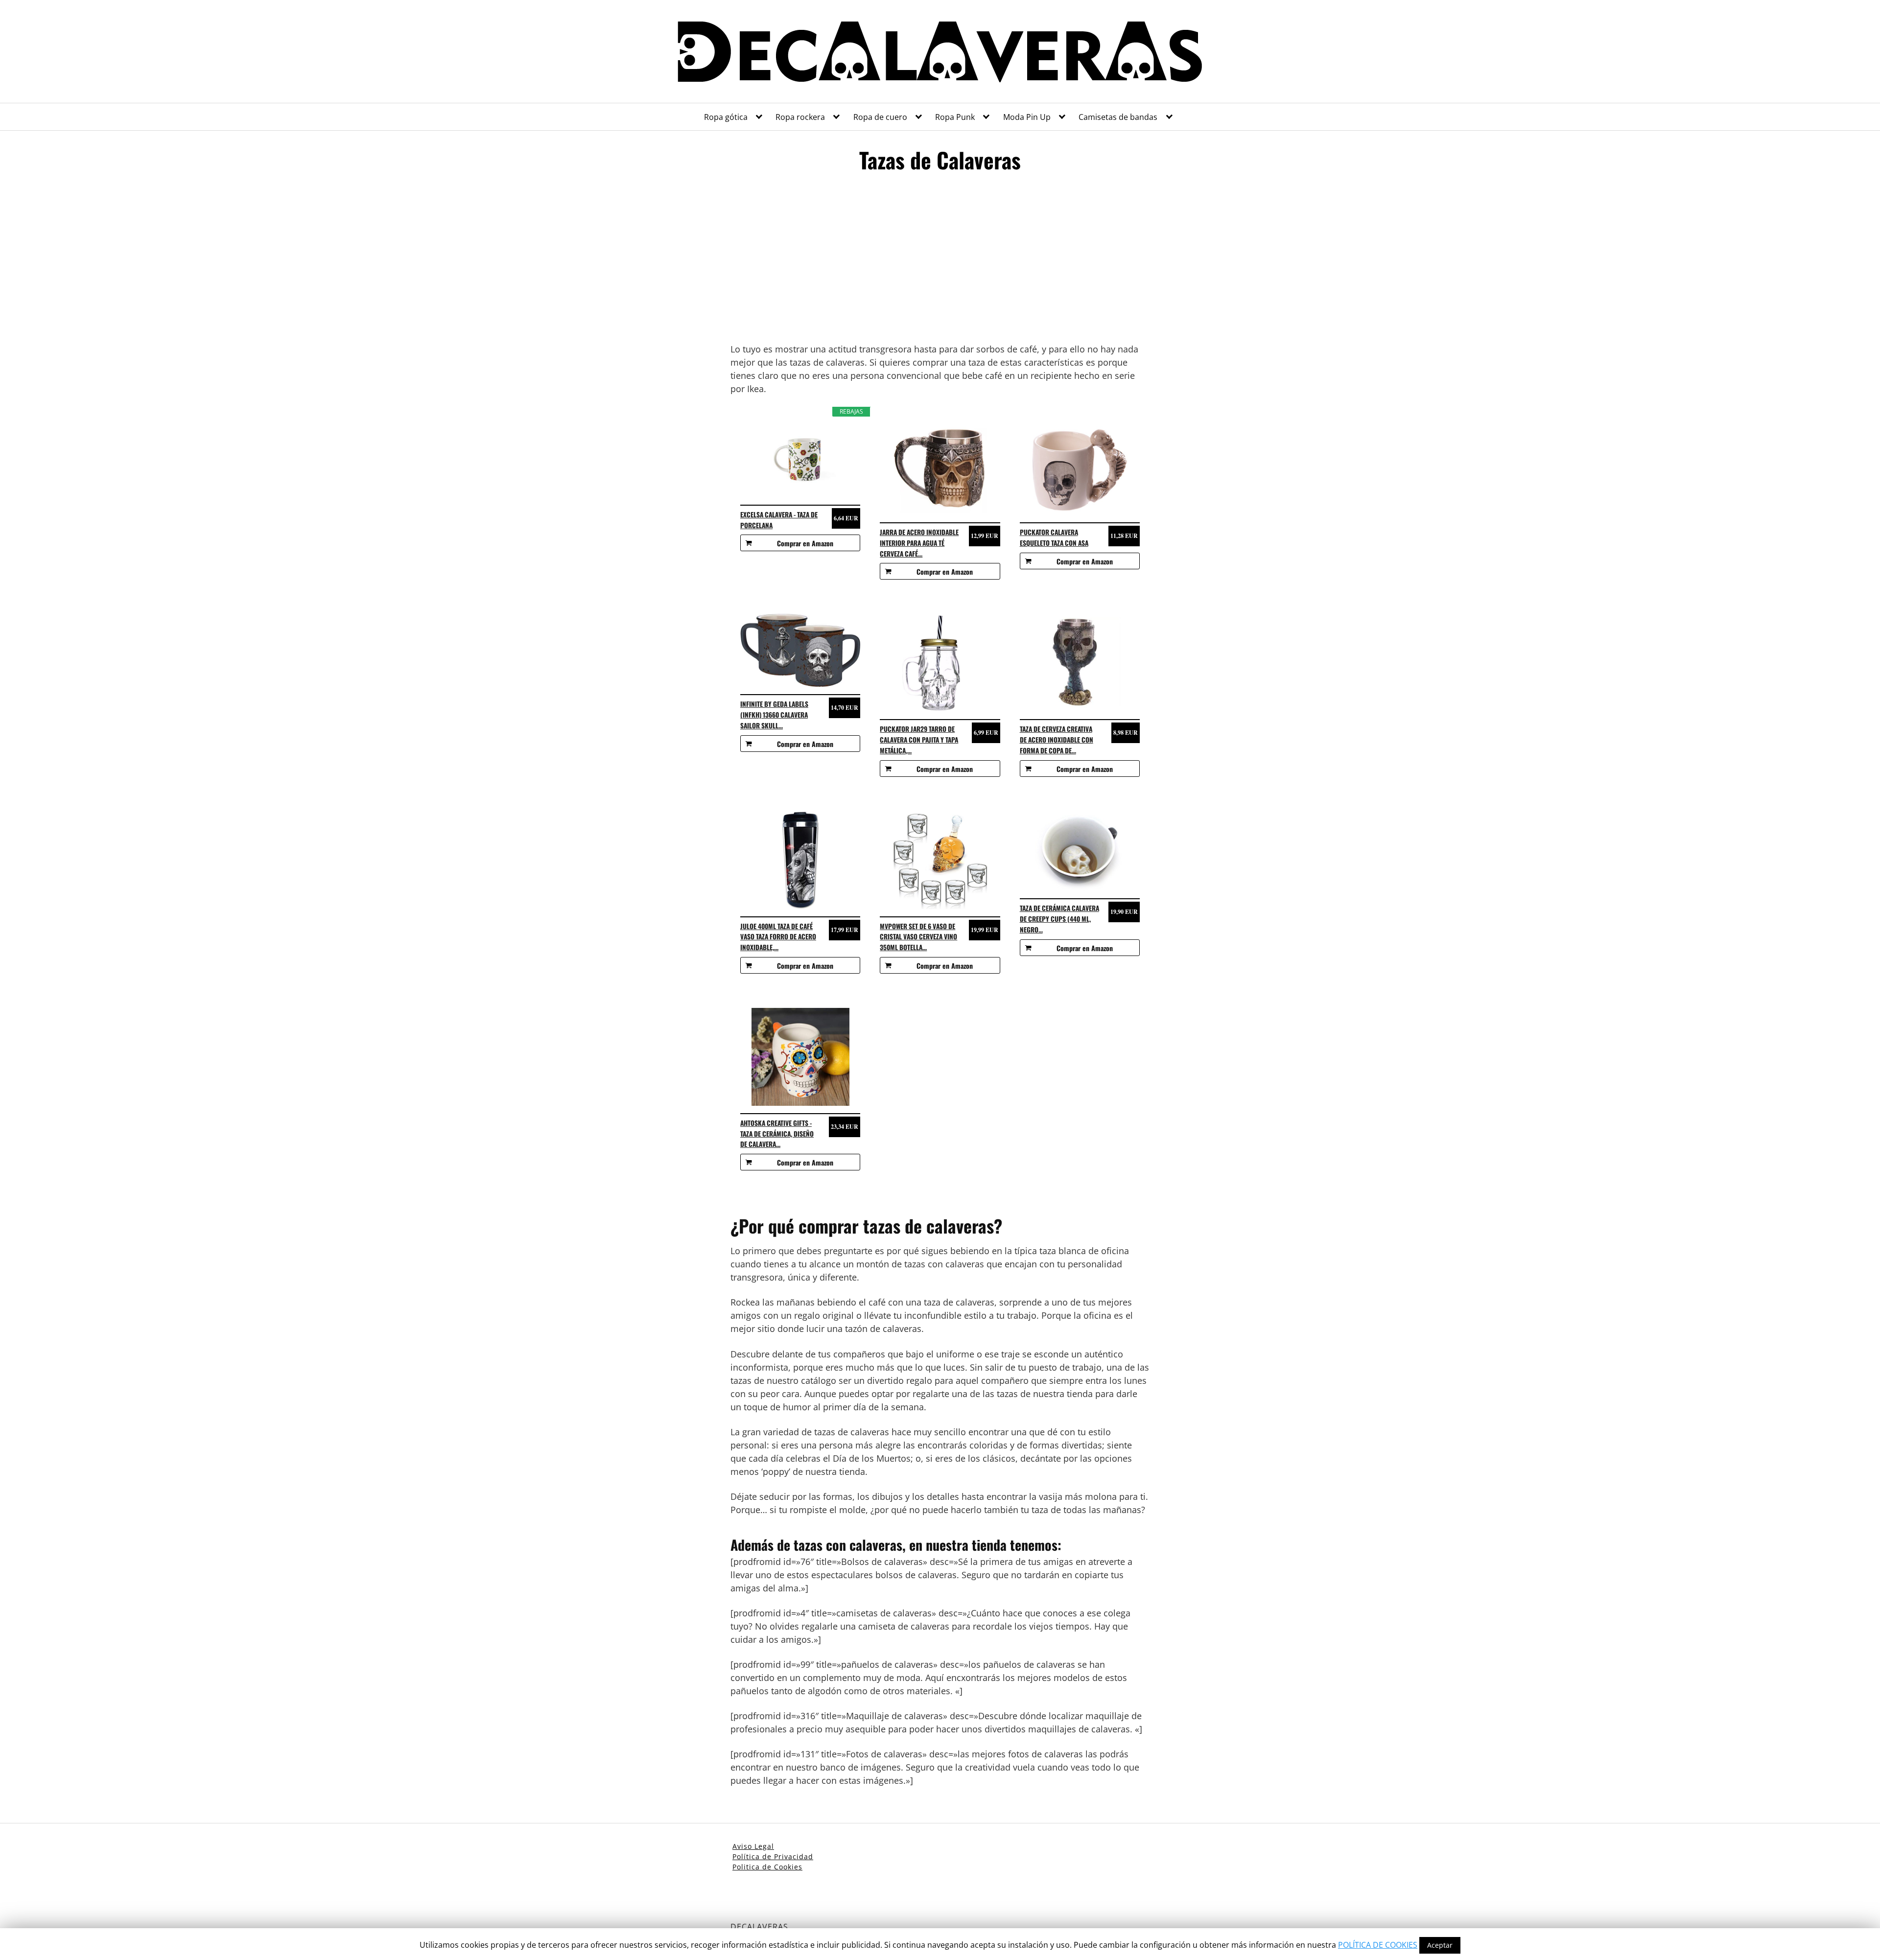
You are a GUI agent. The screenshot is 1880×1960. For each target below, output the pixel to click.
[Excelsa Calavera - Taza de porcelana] (800, 457)
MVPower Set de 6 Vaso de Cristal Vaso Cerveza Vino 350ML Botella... (918, 937)
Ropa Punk (955, 117)
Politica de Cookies (767, 1867)
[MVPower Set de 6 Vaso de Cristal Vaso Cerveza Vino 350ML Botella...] (940, 860)
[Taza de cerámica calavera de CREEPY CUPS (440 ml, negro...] (1080, 851)
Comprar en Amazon (805, 543)
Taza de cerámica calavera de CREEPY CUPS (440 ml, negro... (1059, 919)
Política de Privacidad (773, 1856)
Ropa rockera (800, 117)
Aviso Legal (753, 1846)
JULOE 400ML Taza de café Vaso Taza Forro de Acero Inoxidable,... (778, 937)
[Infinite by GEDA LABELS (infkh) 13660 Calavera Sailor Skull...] (800, 650)
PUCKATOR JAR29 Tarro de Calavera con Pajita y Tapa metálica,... (919, 740)
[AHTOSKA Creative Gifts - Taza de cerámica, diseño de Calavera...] (800, 1057)
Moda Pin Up (1027, 117)
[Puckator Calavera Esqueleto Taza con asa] (1080, 466)
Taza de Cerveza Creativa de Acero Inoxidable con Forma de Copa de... (1057, 740)
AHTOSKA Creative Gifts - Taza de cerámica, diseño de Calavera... (777, 1134)
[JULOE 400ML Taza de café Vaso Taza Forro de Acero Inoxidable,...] (800, 860)
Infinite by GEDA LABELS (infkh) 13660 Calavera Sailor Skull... (774, 715)
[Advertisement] (940, 262)
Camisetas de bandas (1118, 117)
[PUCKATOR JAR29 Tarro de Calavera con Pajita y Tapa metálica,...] (940, 663)
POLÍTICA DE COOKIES (1378, 1945)
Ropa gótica (726, 117)
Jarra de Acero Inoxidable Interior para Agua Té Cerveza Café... (919, 543)
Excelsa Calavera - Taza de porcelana (779, 520)
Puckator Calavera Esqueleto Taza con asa (1054, 537)
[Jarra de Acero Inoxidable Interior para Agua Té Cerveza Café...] (940, 466)
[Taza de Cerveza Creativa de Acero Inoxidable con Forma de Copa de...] (1080, 663)
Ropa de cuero (880, 117)
